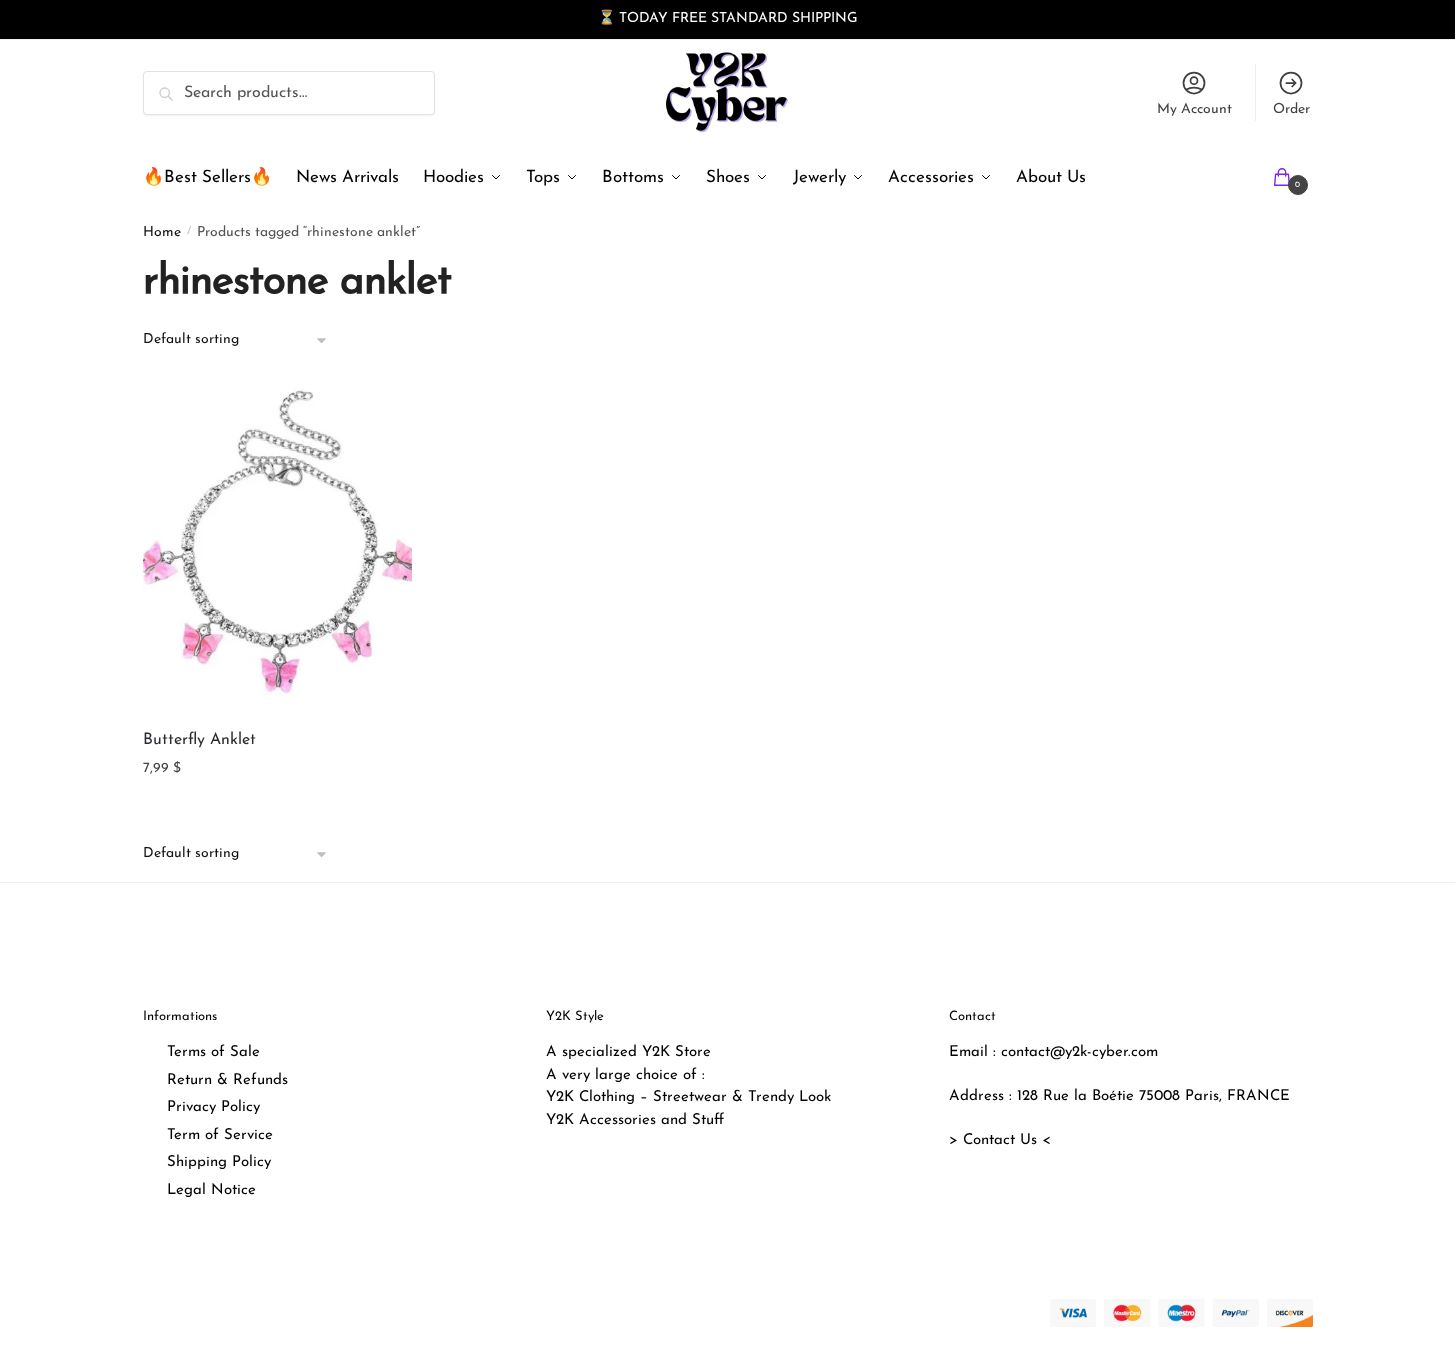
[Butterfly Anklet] (278, 545)
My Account (1194, 109)
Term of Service (220, 1135)
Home (162, 232)
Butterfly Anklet (199, 740)
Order (1291, 109)
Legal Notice (211, 1190)
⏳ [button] (606, 18)
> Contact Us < (1000, 1140)
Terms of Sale (213, 1052)
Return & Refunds (227, 1080)
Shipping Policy (219, 1162)
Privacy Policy (213, 1107)
